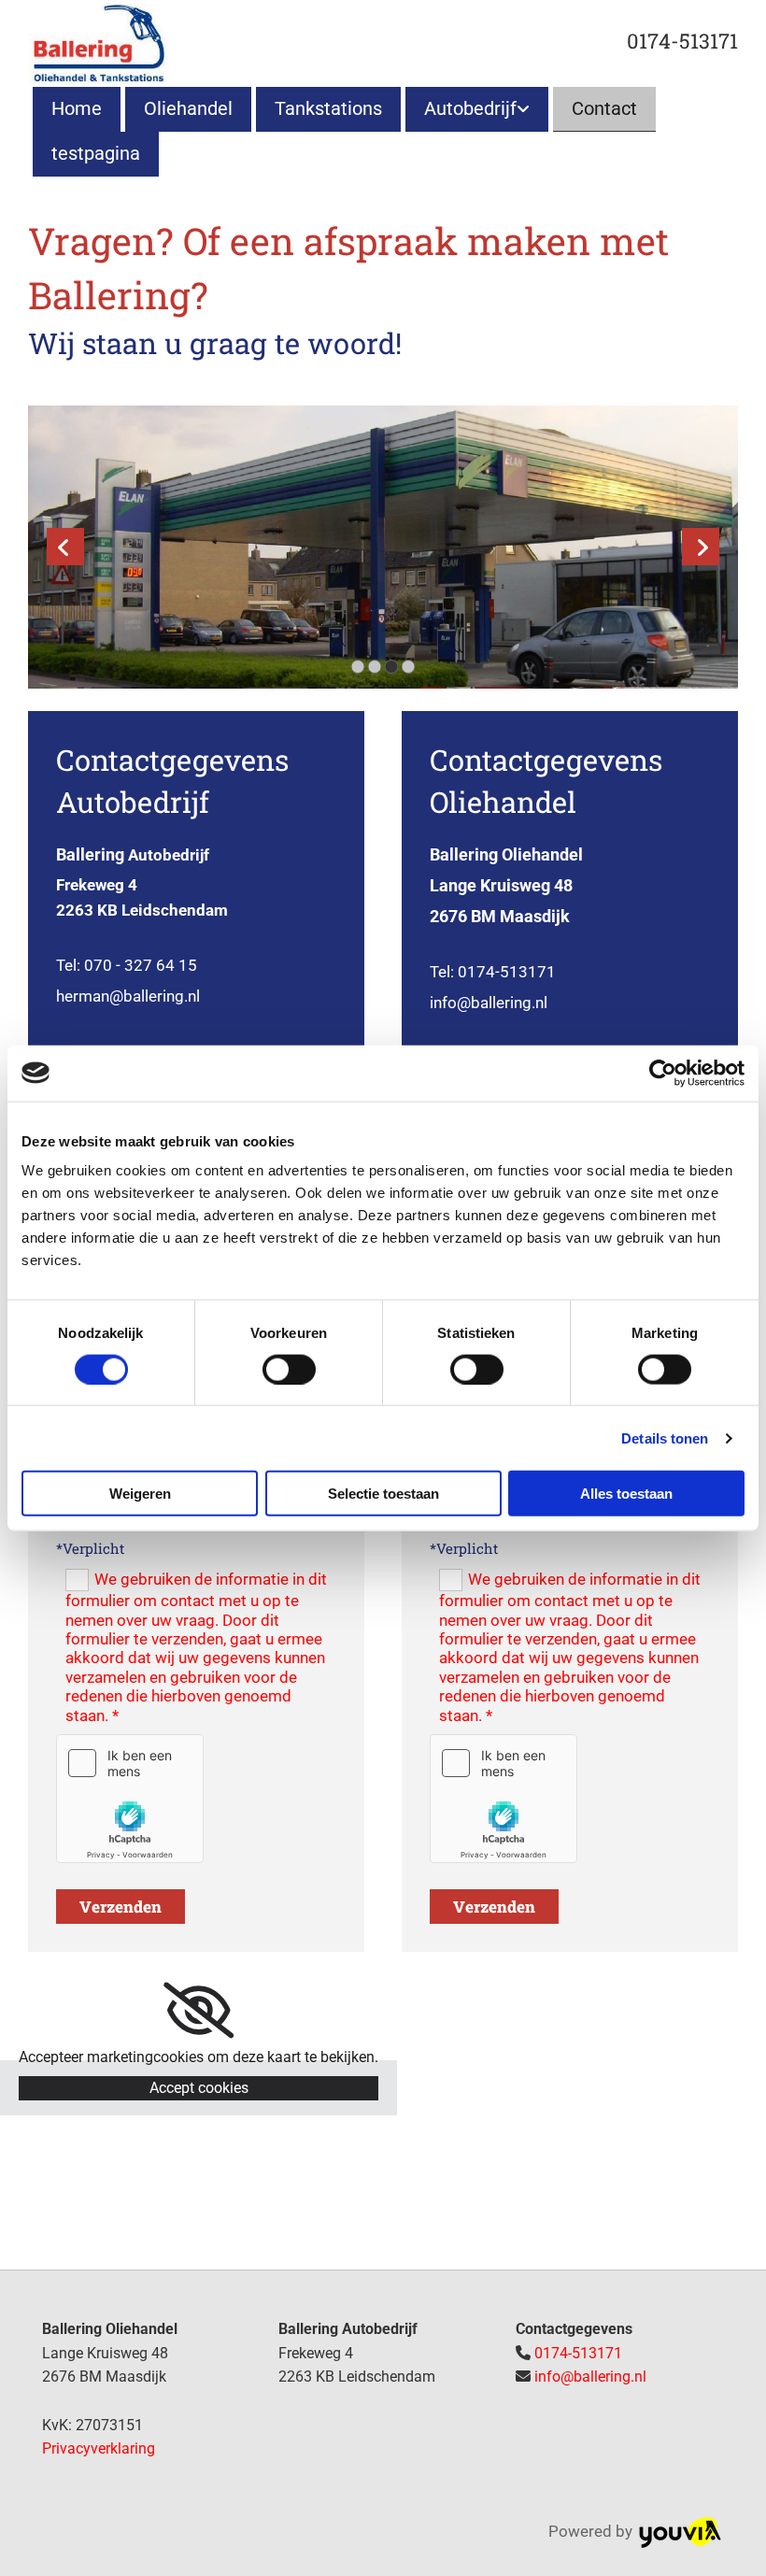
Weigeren (140, 1494)
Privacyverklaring (99, 2448)
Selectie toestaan (383, 1494)
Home (77, 108)
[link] (475, 109)
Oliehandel (188, 108)
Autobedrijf (470, 108)
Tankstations (328, 108)
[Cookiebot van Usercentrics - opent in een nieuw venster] (663, 1073)
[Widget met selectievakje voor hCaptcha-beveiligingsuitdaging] (130, 1799)
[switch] (289, 1369)
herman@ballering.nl (128, 996)
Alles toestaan (626, 1494)
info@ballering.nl (489, 1003)
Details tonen (665, 1437)
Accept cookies (199, 2088)
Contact (604, 108)
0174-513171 (682, 41)
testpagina (96, 153)
